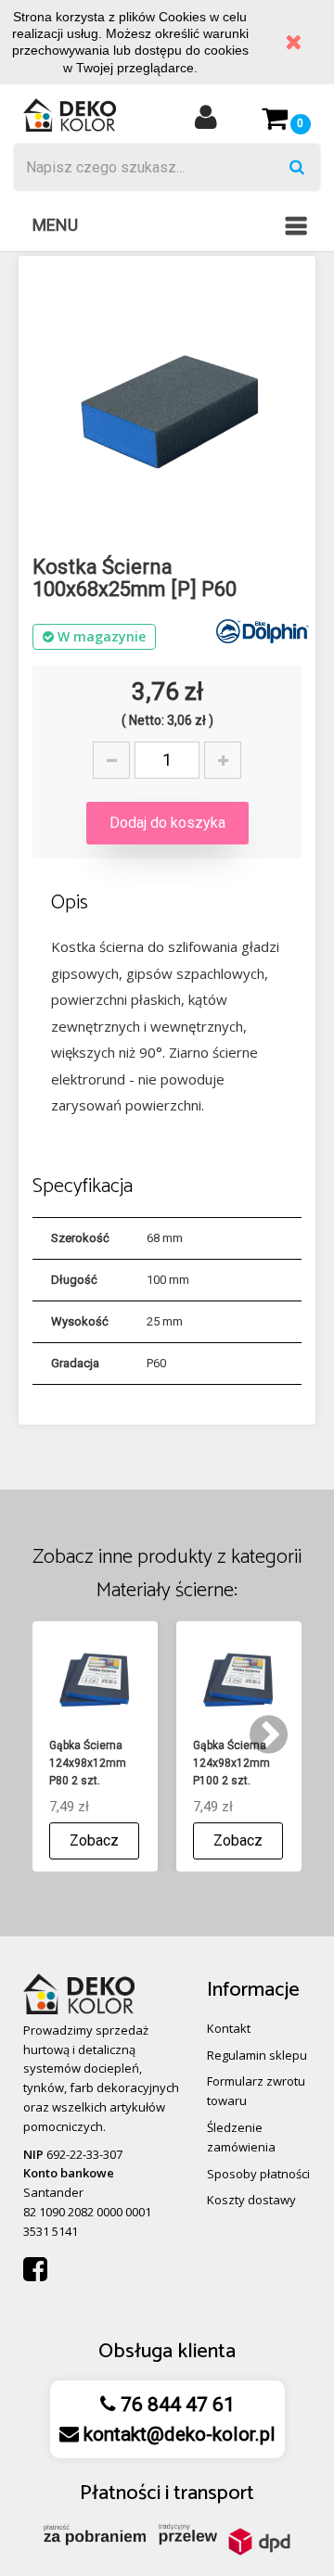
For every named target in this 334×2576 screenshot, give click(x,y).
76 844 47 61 (175, 2405)
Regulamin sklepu (257, 2055)
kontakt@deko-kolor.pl (177, 2434)
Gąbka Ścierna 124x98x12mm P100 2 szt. (231, 1763)
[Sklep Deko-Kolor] (70, 114)
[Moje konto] (206, 123)
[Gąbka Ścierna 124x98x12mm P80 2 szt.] (95, 1680)
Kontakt (229, 2028)
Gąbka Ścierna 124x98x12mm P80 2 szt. (88, 1763)
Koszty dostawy (251, 2200)
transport (214, 2494)
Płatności (120, 2494)
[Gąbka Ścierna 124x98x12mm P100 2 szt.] (239, 1680)
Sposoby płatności (258, 2174)
